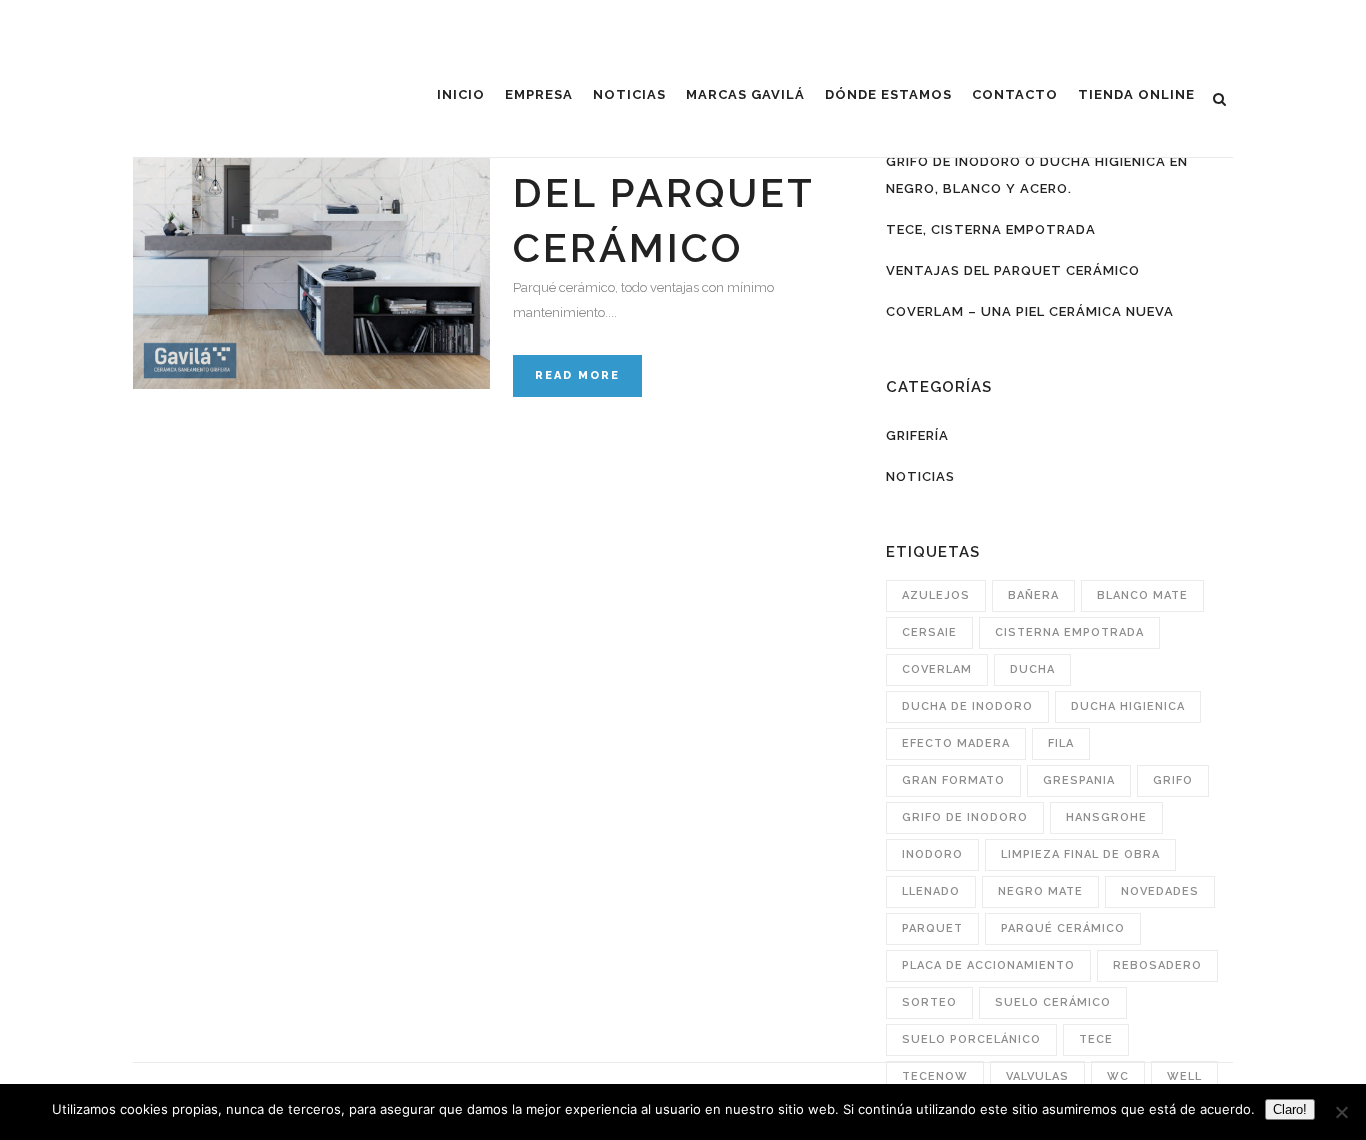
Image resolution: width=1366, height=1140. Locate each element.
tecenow (935, 1076)
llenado (931, 891)
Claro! (1290, 1109)
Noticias (920, 476)
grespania (1079, 780)
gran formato (953, 780)
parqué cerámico (1063, 928)
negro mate (1040, 891)
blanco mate (1142, 595)
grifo (1173, 780)
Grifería (917, 435)
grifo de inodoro (965, 817)
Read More (577, 375)
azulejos (936, 595)
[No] (1341, 1112)
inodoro (932, 854)
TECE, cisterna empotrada (991, 229)
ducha (1032, 669)
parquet (932, 928)
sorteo (929, 1002)
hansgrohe (1106, 817)
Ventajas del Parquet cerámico (663, 192)
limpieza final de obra (1080, 854)
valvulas (1037, 1076)
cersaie (929, 632)
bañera (1033, 595)
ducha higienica (1128, 706)
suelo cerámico (1053, 1002)
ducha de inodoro (967, 706)
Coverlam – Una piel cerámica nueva (1030, 311)
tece (1096, 1039)
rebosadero (1157, 965)
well (1184, 1076)
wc (1118, 1076)
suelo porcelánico (971, 1039)
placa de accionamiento (988, 965)
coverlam (937, 669)
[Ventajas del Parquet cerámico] (311, 210)
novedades (1160, 891)
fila (1061, 743)
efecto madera (956, 743)
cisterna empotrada (1069, 632)
